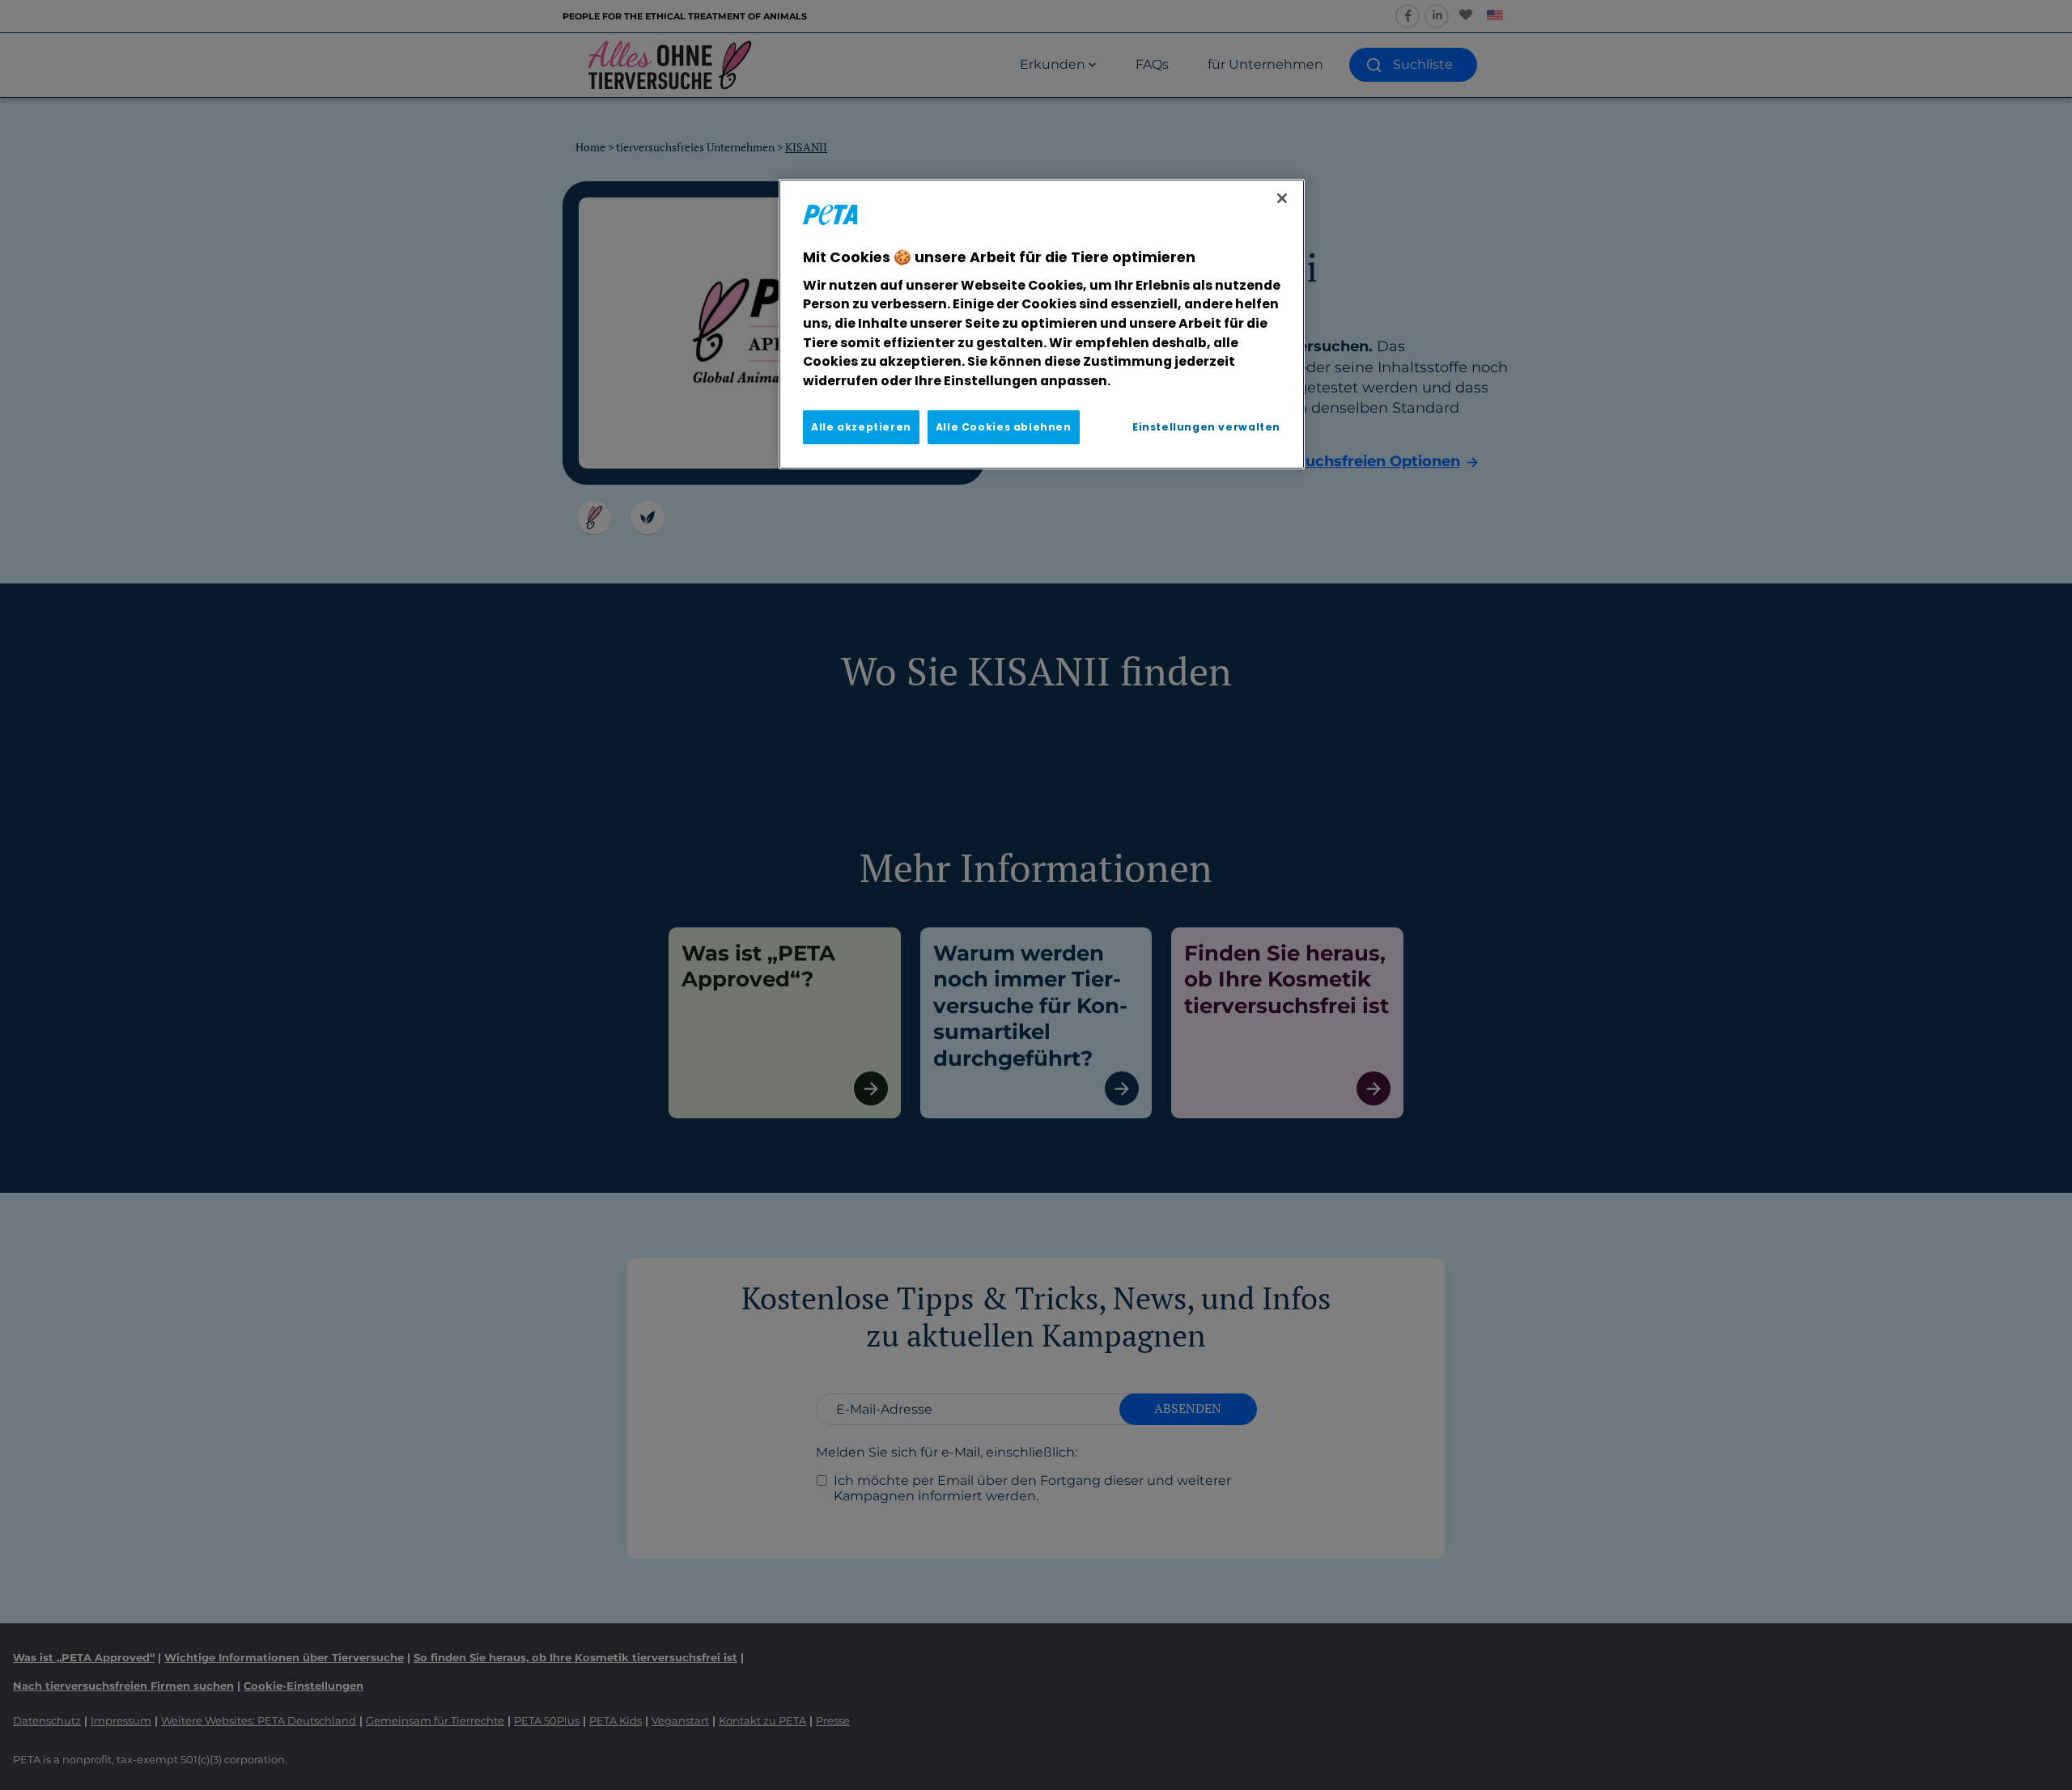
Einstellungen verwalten (1206, 427)
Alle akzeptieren (861, 427)
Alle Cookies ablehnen (1004, 427)
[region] (1042, 324)
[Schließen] (1282, 198)
